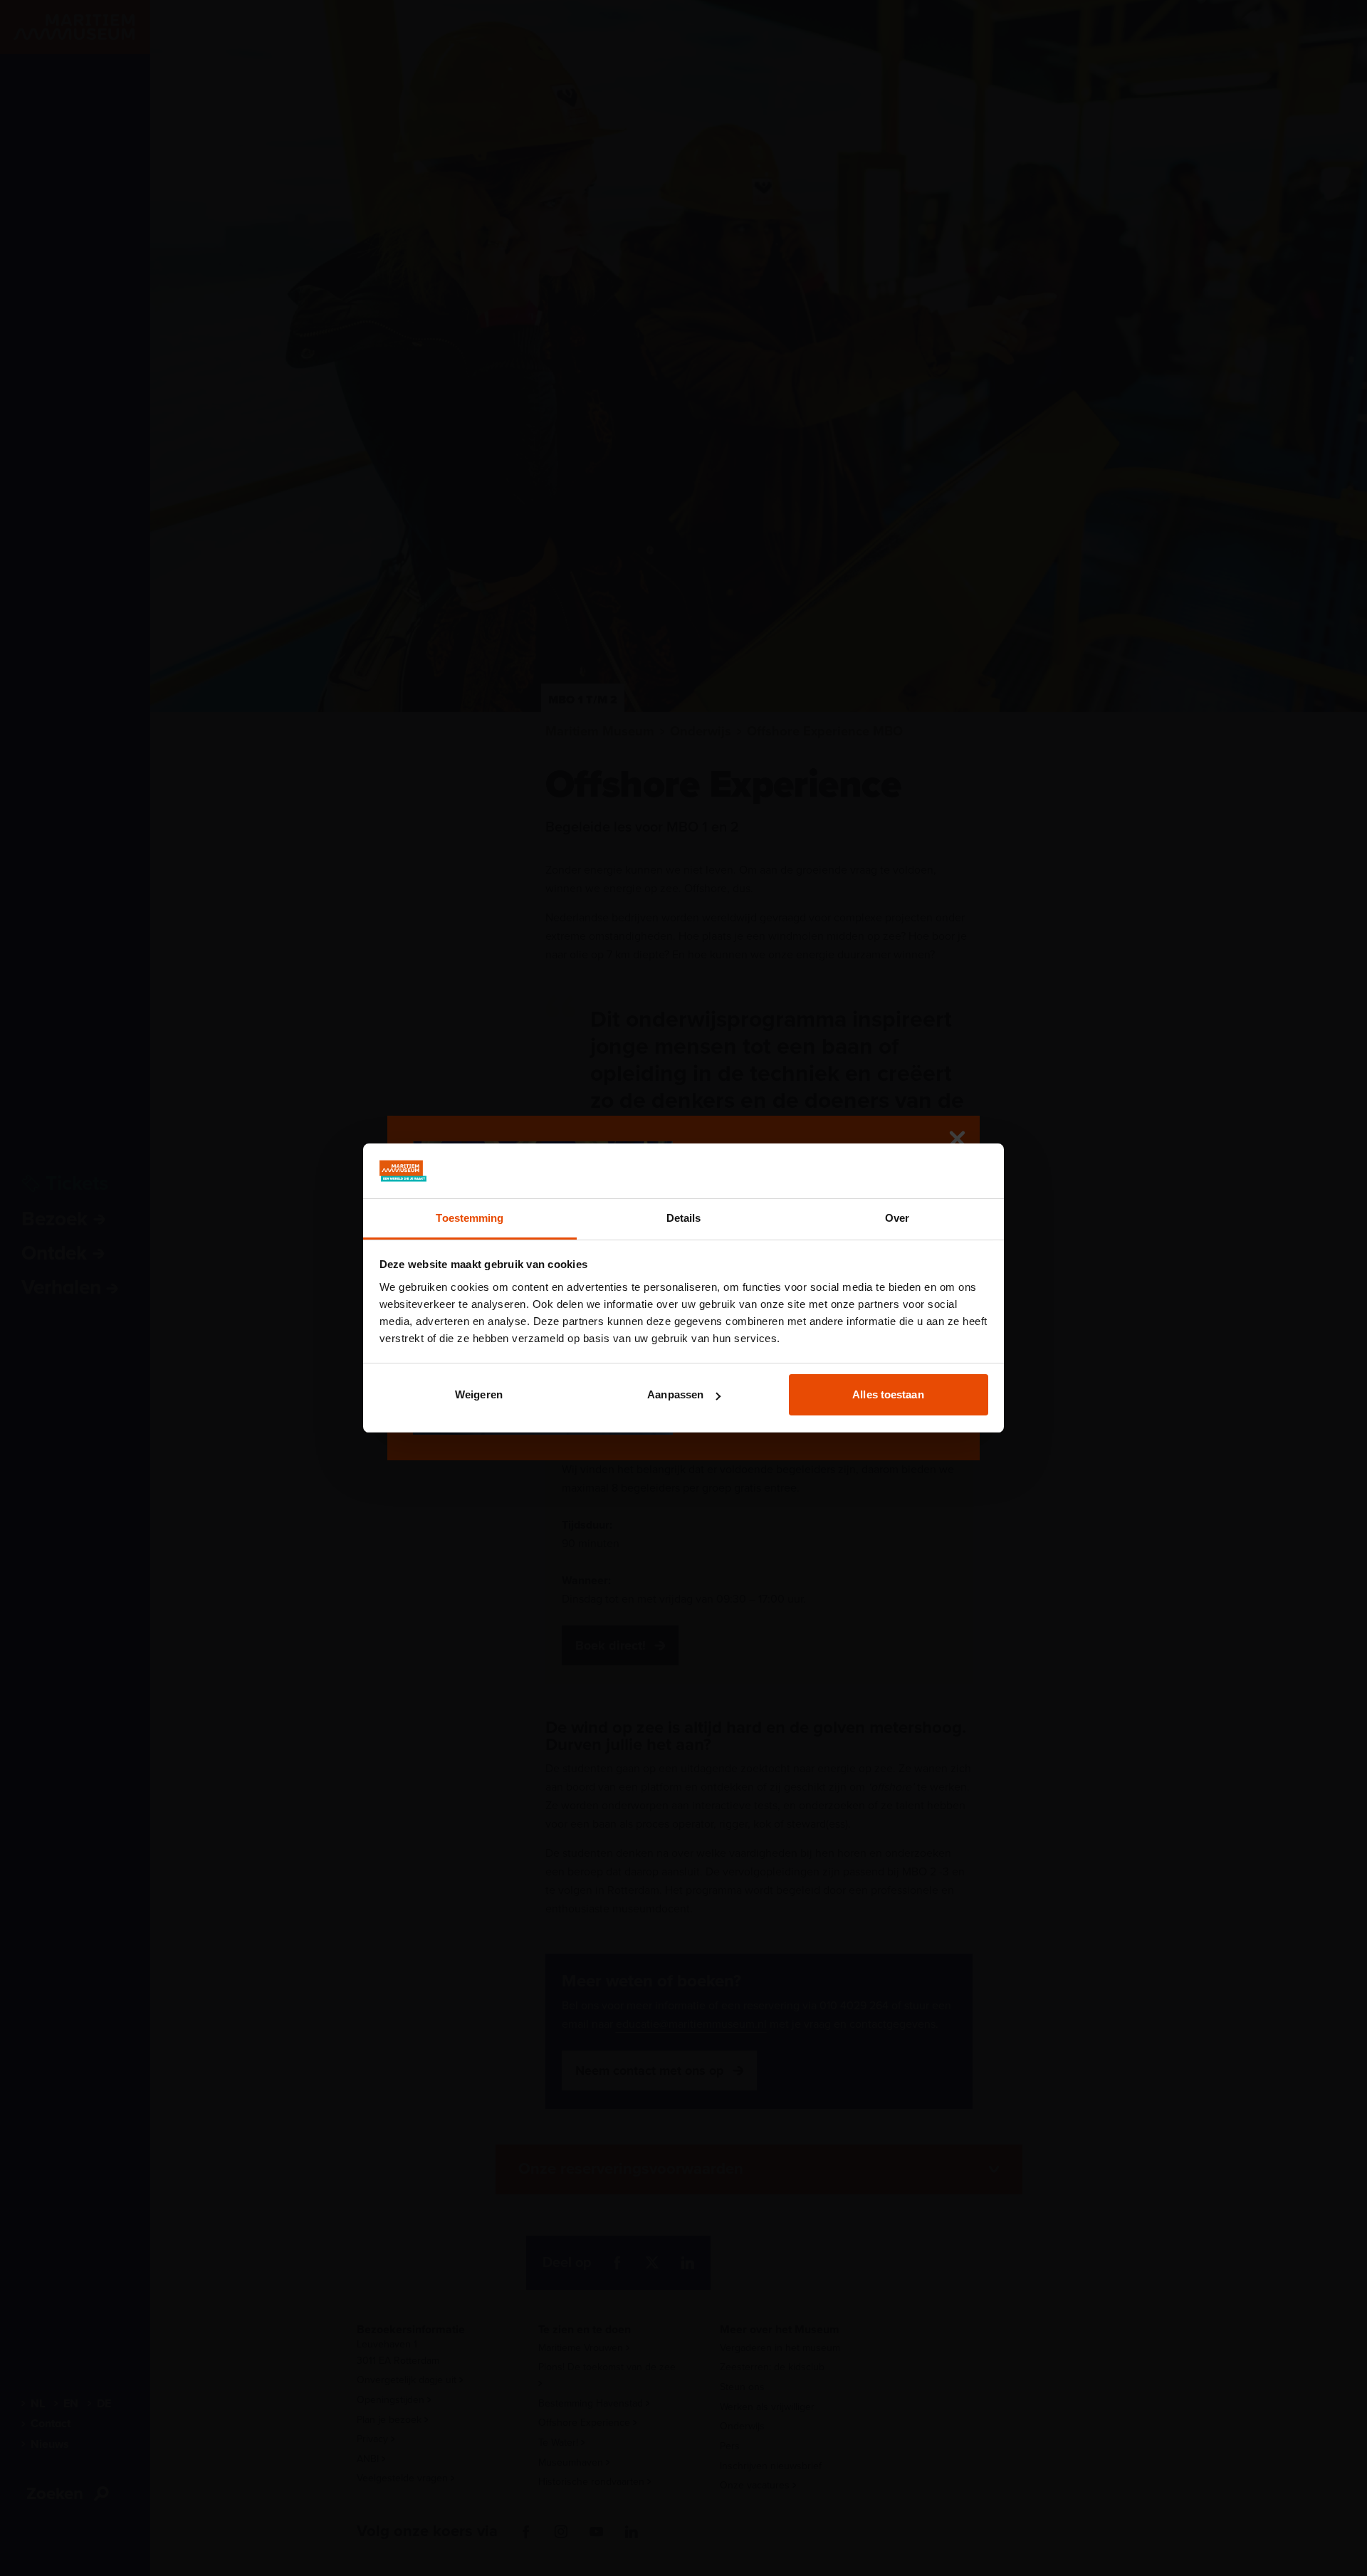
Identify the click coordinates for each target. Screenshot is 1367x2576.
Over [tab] (897, 1218)
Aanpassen (675, 1394)
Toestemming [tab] (470, 1218)
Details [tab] (684, 1218)
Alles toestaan (888, 1394)
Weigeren (479, 1394)
